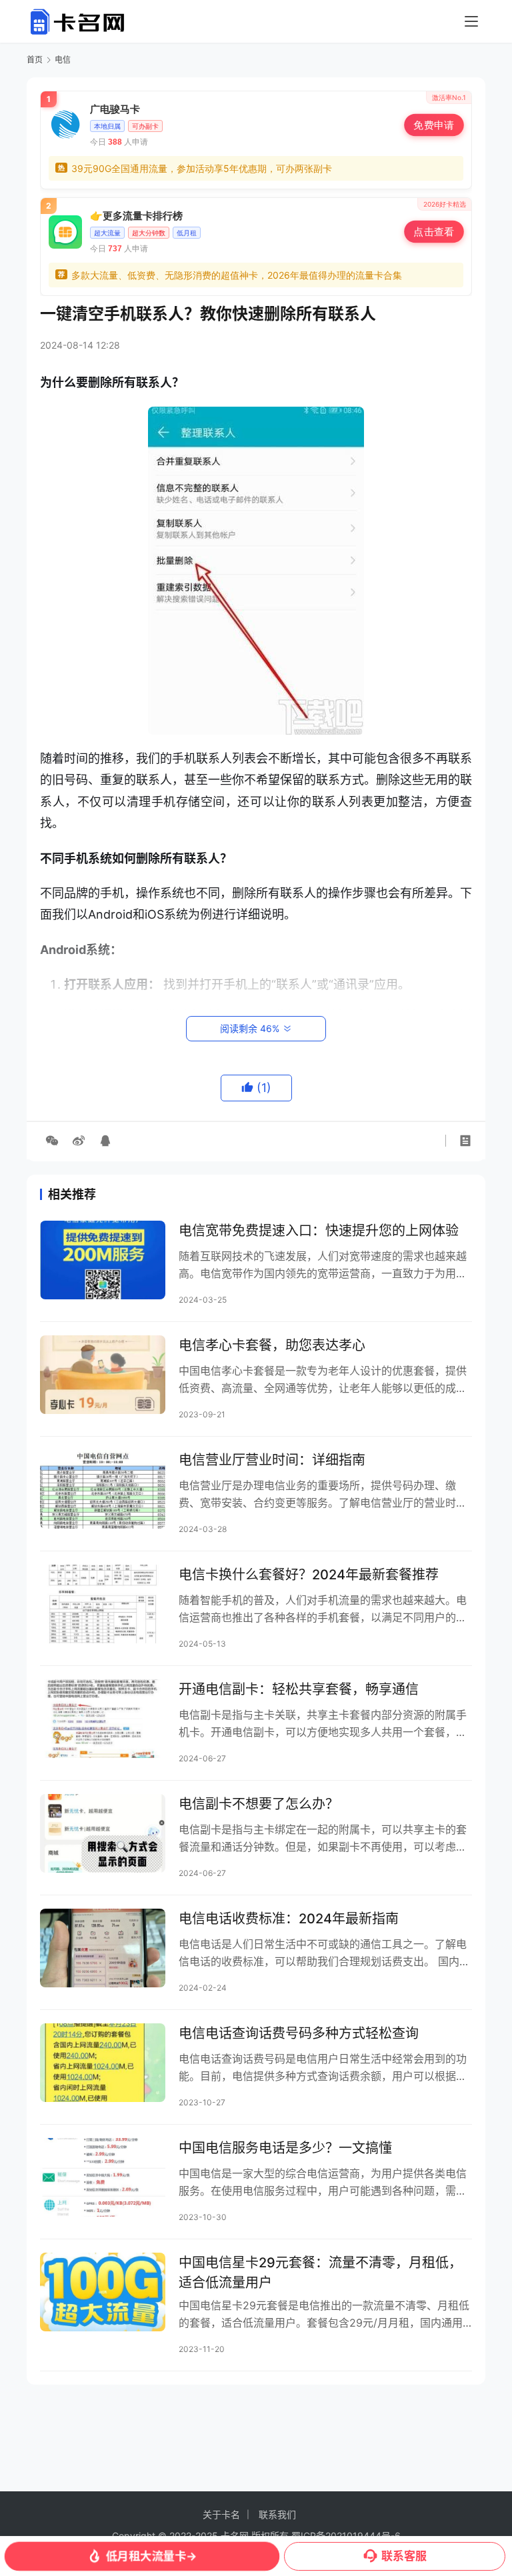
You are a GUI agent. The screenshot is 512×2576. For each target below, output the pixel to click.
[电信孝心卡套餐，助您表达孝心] (103, 1374)
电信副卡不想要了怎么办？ (259, 1804)
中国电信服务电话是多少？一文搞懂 (285, 2148)
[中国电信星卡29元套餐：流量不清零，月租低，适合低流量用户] (103, 2292)
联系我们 (277, 2514)
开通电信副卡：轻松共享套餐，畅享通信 (299, 1689)
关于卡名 (221, 2514)
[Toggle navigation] (471, 21)
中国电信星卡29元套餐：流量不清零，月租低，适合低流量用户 (320, 2272)
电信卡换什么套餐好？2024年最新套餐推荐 (309, 1575)
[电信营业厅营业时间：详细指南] (103, 1489)
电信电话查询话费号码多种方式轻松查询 (299, 2033)
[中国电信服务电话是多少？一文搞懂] (103, 2177)
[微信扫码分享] (52, 1141)
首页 (35, 60)
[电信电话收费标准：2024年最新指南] (103, 1948)
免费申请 (434, 125)
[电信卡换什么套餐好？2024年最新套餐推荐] (103, 1604)
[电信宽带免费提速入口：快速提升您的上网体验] (103, 1260)
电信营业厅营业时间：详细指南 (272, 1460)
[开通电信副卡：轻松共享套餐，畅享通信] (103, 1718)
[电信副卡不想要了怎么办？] (103, 1833)
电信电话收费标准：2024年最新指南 (289, 1919)
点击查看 (434, 232)
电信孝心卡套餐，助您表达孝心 (272, 1345)
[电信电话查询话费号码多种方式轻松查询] (103, 2062)
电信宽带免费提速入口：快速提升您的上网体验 (319, 1231)
